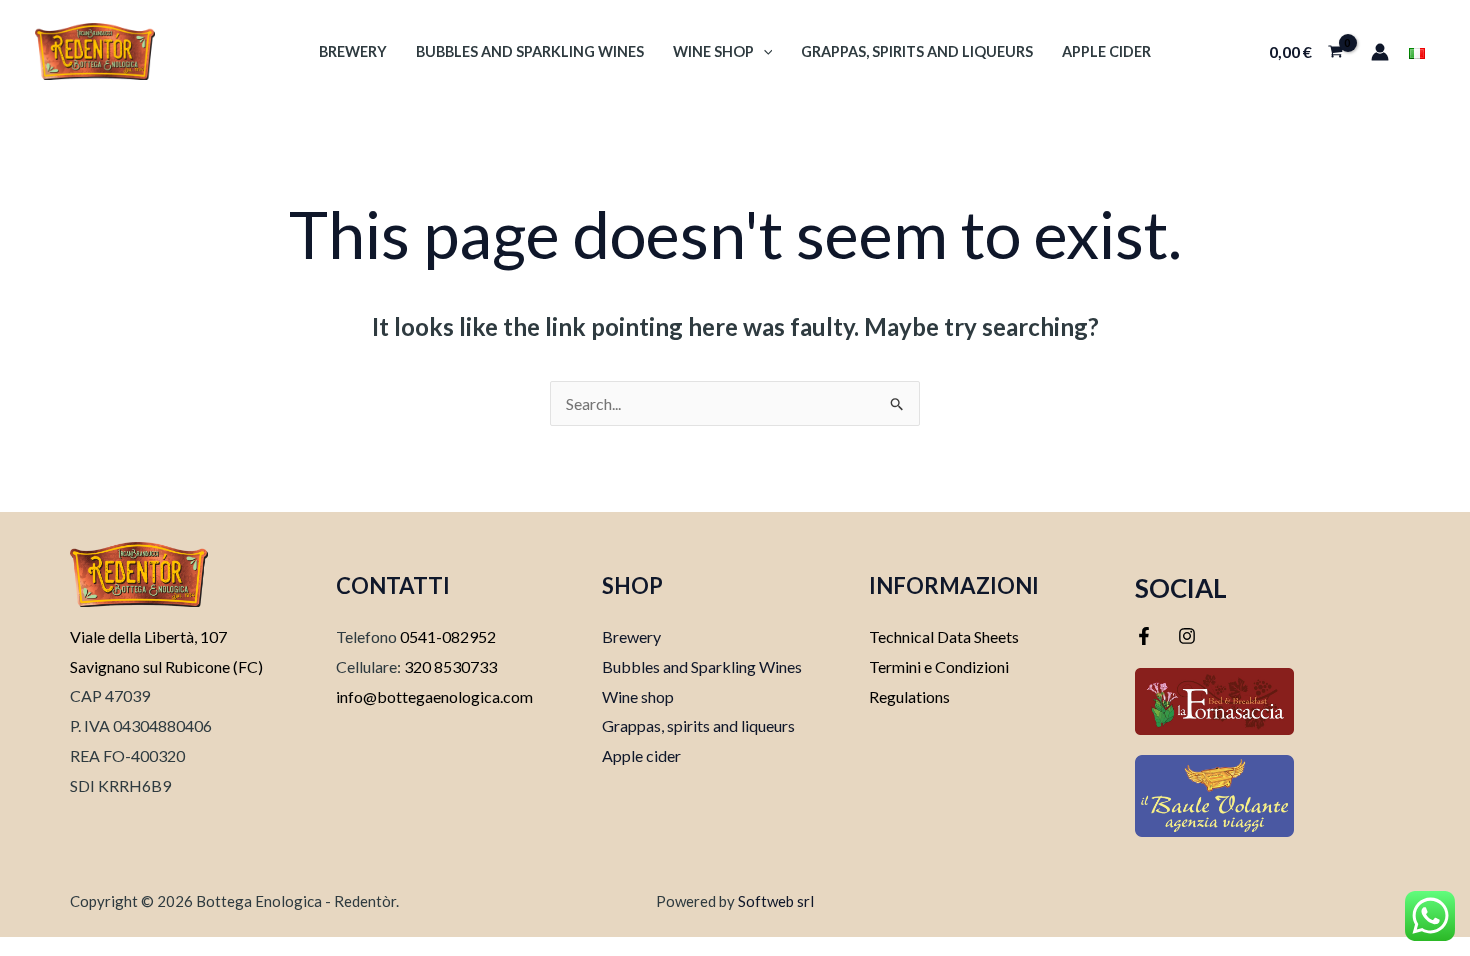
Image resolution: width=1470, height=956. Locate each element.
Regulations (909, 696)
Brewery (353, 51)
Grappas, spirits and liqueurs (917, 51)
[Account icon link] (1380, 52)
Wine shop (713, 51)
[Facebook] (1144, 636)
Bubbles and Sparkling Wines (530, 51)
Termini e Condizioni (939, 666)
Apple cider (641, 755)
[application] (763, 51)
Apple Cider (1106, 51)
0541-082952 (448, 636)
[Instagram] (1187, 636)
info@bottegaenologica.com (434, 696)
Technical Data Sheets (944, 636)
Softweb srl (776, 901)
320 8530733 (449, 666)
